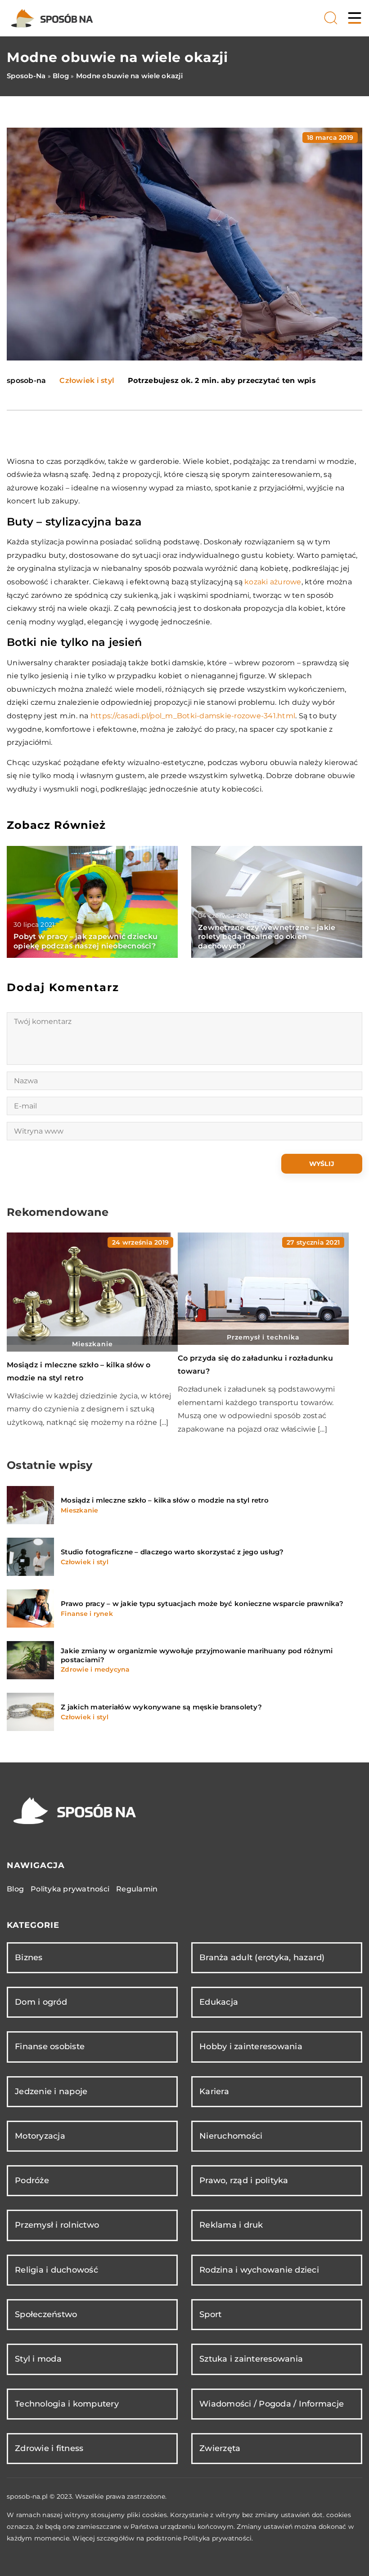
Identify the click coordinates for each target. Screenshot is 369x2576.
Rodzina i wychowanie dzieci (259, 2270)
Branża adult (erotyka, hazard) (262, 1958)
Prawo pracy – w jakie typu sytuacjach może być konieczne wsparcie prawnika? (202, 1604)
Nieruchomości (231, 2136)
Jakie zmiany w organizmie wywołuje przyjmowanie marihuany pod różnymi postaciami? (197, 1655)
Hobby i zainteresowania (251, 2047)
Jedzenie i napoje (51, 2091)
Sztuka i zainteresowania (251, 2359)
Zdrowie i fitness (49, 2448)
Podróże (32, 2180)
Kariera (214, 2091)
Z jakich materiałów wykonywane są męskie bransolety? (161, 1707)
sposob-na (26, 381)
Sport (210, 2314)
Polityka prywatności (70, 1889)
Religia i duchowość (56, 2270)
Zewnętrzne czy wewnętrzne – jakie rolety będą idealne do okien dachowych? (267, 937)
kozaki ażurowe (273, 582)
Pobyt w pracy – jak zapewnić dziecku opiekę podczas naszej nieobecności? (85, 941)
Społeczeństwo (46, 2314)
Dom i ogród (41, 2002)
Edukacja (219, 2002)
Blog (15, 1889)
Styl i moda (38, 2359)
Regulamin (137, 1889)
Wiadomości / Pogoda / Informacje (272, 2404)
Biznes (29, 1958)
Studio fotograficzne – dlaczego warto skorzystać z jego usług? (172, 1552)
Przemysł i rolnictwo (57, 2225)
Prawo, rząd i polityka (244, 2180)
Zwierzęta (220, 2448)
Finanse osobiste (50, 2047)
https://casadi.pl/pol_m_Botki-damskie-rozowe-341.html (193, 716)
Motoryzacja (40, 2136)
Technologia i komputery (67, 2404)
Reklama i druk (231, 2225)
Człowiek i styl (87, 380)
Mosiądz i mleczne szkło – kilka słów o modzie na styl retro (165, 1500)
